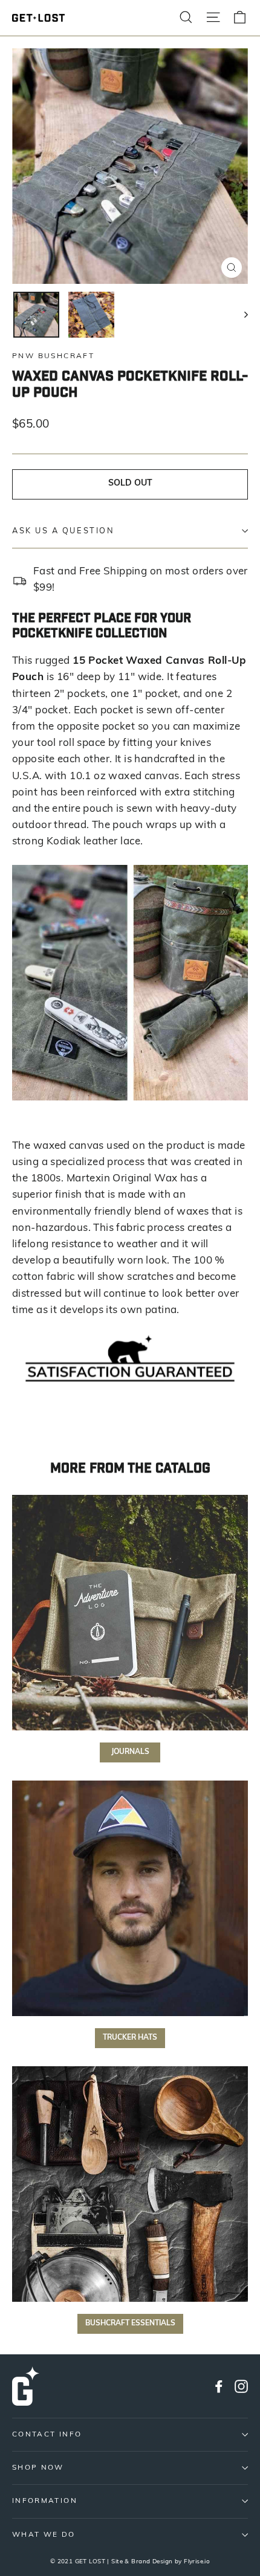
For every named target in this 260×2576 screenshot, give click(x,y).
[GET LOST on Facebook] (219, 2386)
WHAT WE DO (44, 2535)
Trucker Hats (130, 2038)
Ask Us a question (63, 531)
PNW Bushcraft (53, 356)
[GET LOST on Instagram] (241, 2386)
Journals (130, 1752)
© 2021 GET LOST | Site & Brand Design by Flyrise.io (130, 2562)
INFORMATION (45, 2501)
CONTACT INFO (47, 2435)
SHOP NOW (38, 2468)
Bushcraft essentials (130, 2324)
